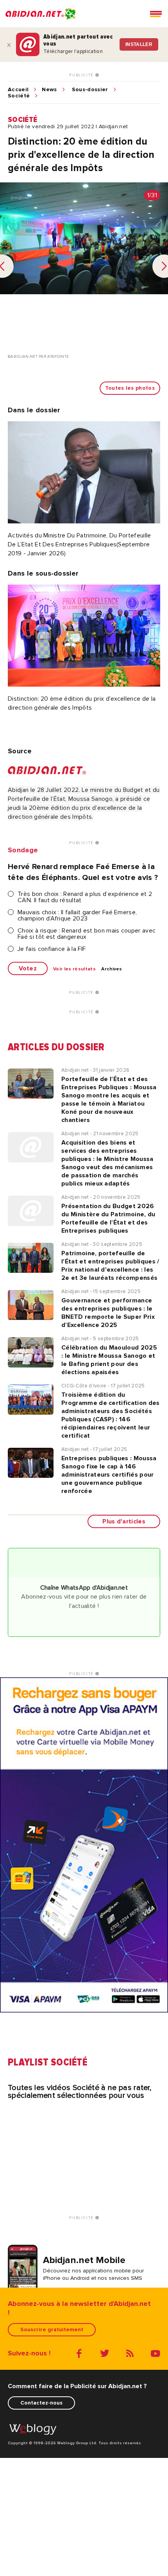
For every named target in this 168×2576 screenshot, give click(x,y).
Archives (112, 969)
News (49, 90)
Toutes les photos (130, 388)
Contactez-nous (41, 2403)
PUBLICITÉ (82, 75)
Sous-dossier (90, 90)
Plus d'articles (124, 1521)
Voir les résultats (74, 969)
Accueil (18, 90)
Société (19, 96)
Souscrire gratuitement (52, 2330)
